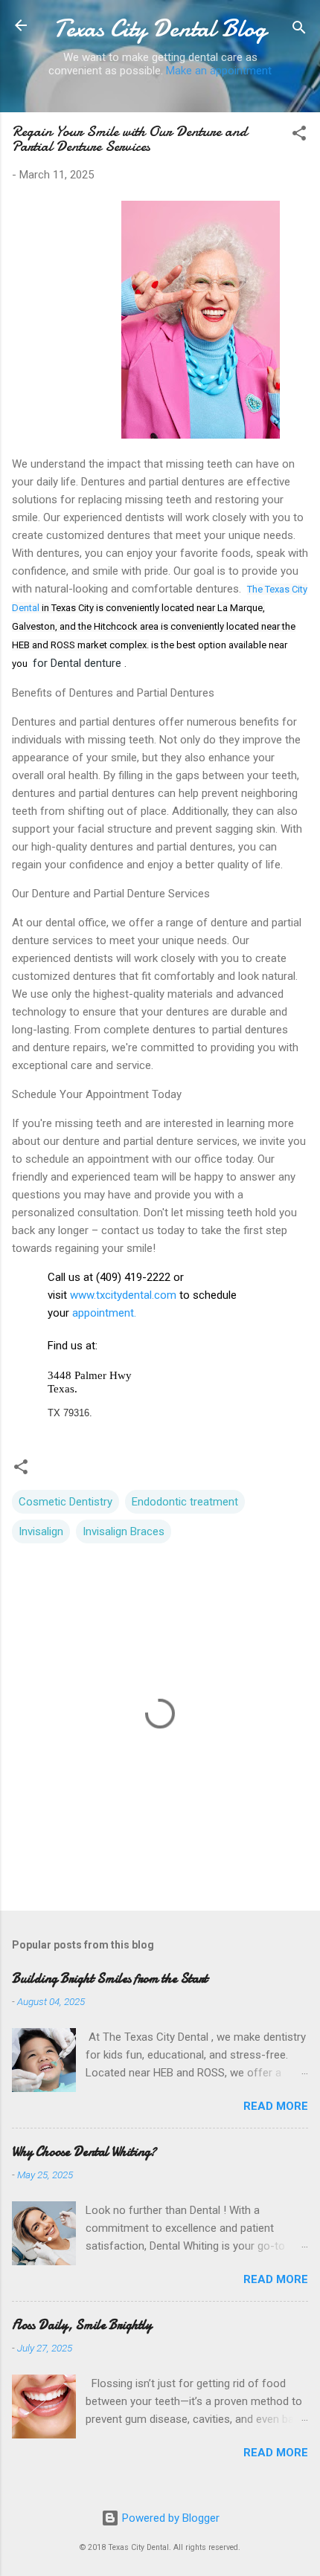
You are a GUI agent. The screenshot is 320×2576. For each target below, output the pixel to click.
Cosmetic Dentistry (65, 1502)
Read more (276, 2106)
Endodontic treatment (185, 1502)
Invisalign (41, 1531)
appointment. (103, 1313)
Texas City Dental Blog (160, 29)
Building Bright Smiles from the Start (110, 1979)
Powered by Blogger (169, 2518)
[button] (299, 136)
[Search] (299, 30)
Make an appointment (219, 71)
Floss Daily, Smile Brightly (82, 2325)
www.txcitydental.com (123, 1295)
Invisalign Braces (124, 1531)
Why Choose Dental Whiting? (84, 2152)
